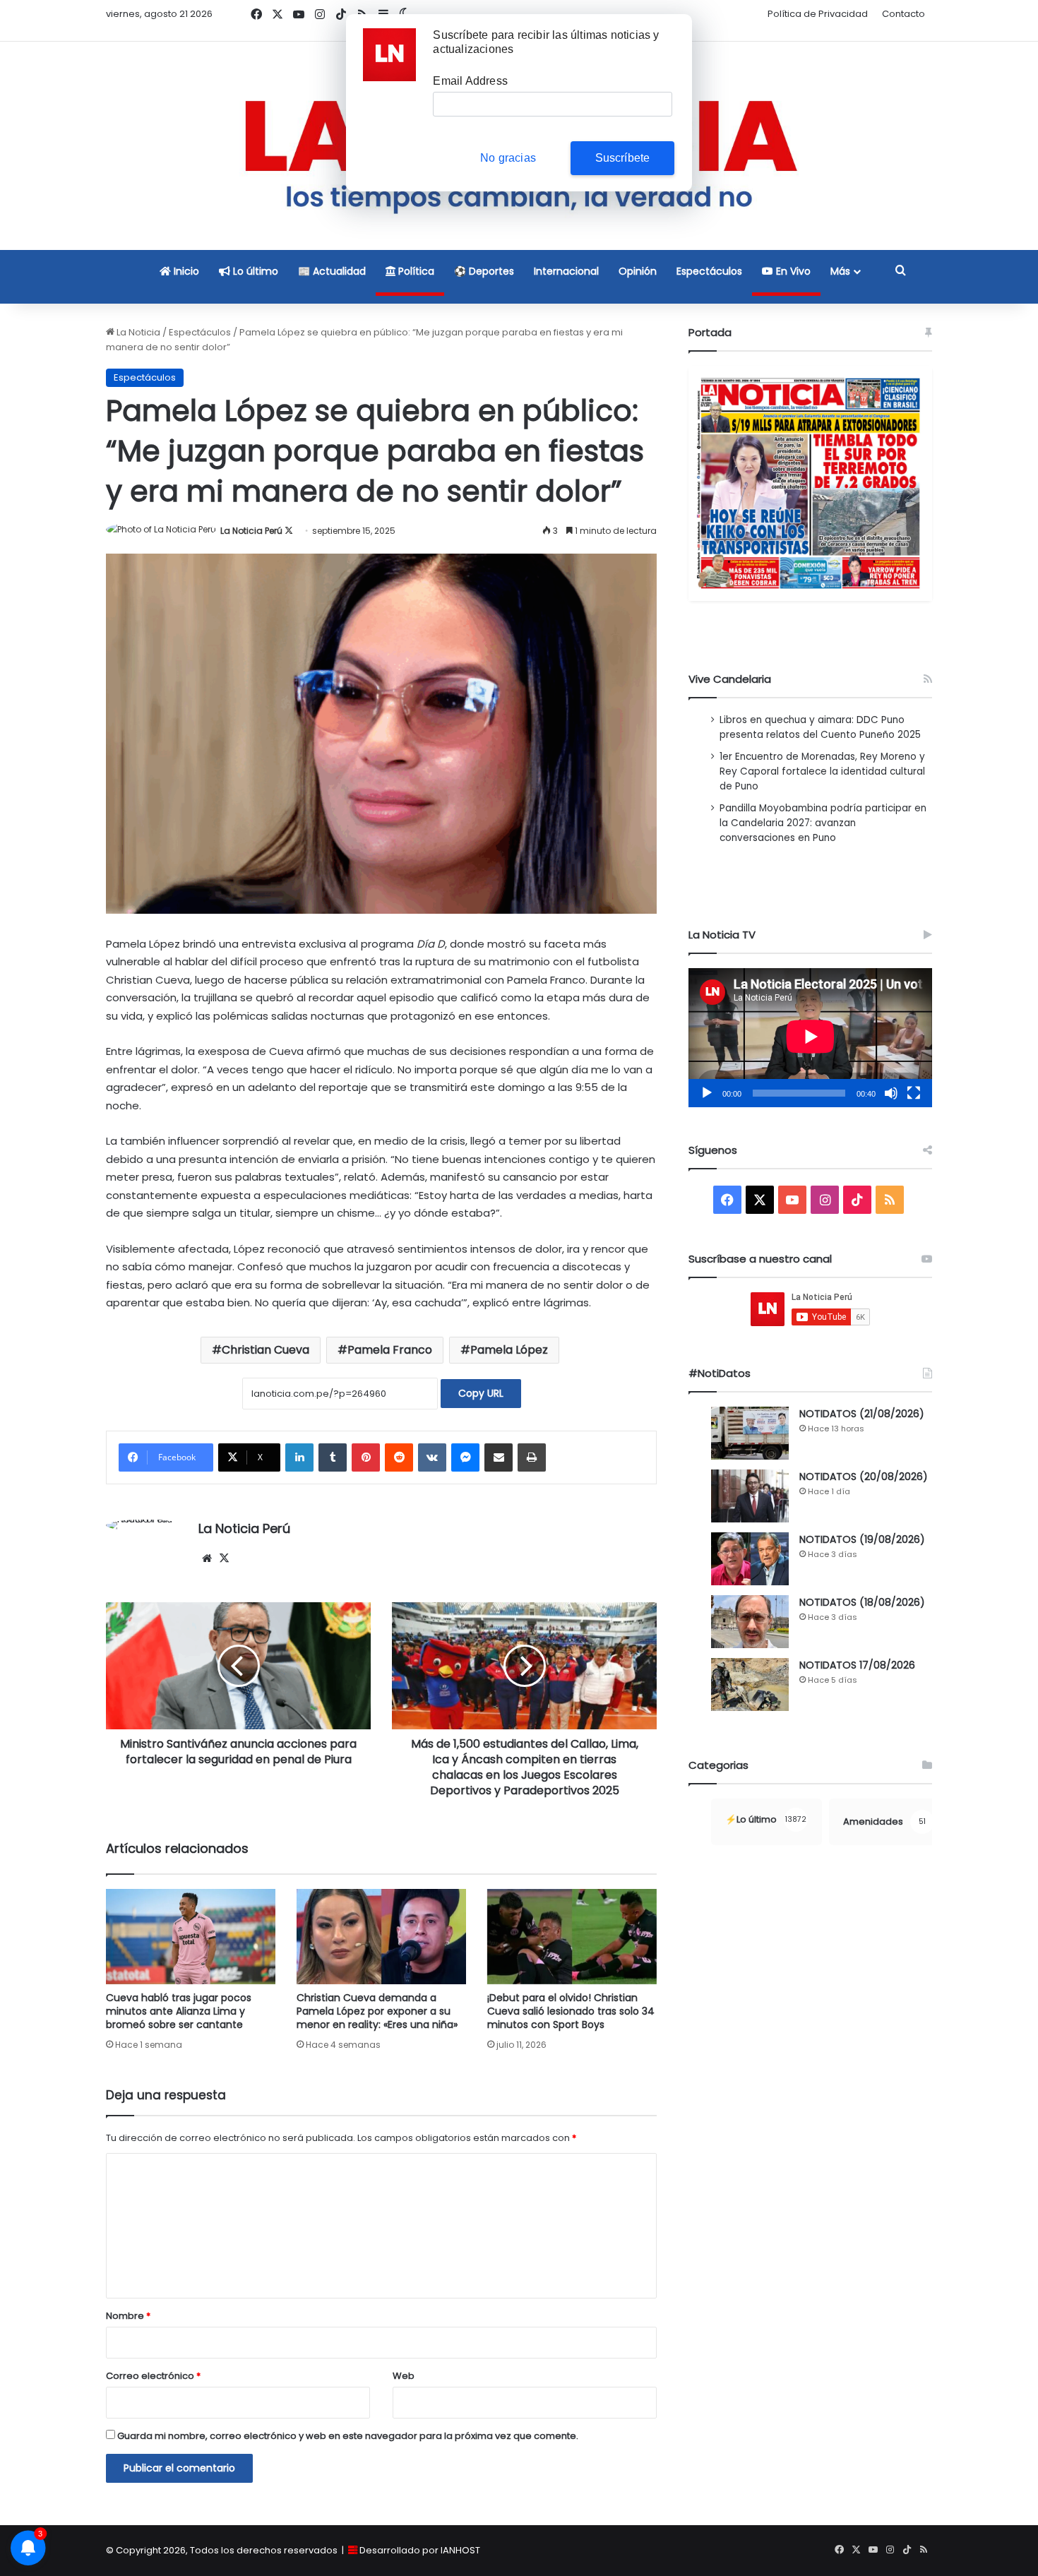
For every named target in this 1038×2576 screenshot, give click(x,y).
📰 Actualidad (332, 271)
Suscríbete (623, 158)
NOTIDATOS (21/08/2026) (862, 1414)
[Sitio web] (207, 1558)
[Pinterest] (366, 1457)
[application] (810, 1038)
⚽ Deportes (484, 271)
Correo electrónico (153, 2376)
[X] (224, 1558)
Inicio (185, 271)
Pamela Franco (390, 1350)
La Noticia (137, 332)
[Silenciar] (891, 1093)
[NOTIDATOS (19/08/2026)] (750, 1559)
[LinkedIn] (299, 1457)
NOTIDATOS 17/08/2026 (857, 1665)
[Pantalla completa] (914, 1093)
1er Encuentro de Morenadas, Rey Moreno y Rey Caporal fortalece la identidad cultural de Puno (822, 771)
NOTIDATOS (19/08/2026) (862, 1539)
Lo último (254, 271)
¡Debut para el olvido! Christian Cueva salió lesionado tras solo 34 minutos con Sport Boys (571, 2011)
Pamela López (509, 1350)
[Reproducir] (707, 1093)
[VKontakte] (432, 1457)
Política (415, 271)
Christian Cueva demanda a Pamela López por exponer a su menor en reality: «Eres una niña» (377, 2011)
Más (840, 271)
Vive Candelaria (730, 679)
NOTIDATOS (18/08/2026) (862, 1602)
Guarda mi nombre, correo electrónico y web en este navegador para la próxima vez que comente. (348, 2436)
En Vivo (792, 271)
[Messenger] (465, 1457)
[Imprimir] (532, 1457)
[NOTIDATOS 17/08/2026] (750, 1684)
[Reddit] (399, 1457)
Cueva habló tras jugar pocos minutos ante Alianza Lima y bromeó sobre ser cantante (179, 2011)
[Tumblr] (333, 1457)
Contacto (903, 14)
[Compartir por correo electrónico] (499, 1457)
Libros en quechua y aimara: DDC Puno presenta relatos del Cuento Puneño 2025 (820, 727)
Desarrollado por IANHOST (420, 2550)
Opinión (638, 271)
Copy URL (481, 1393)
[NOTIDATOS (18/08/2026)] (750, 1622)
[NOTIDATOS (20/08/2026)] (750, 1496)
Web (404, 2376)
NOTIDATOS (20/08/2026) (864, 1477)
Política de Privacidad (818, 14)
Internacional (566, 271)
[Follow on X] (289, 531)
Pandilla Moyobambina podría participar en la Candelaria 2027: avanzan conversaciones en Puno (823, 823)
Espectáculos (709, 271)
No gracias (508, 158)
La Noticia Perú (251, 531)
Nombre (128, 2316)
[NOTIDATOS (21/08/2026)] (750, 1433)
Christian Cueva (266, 1350)
